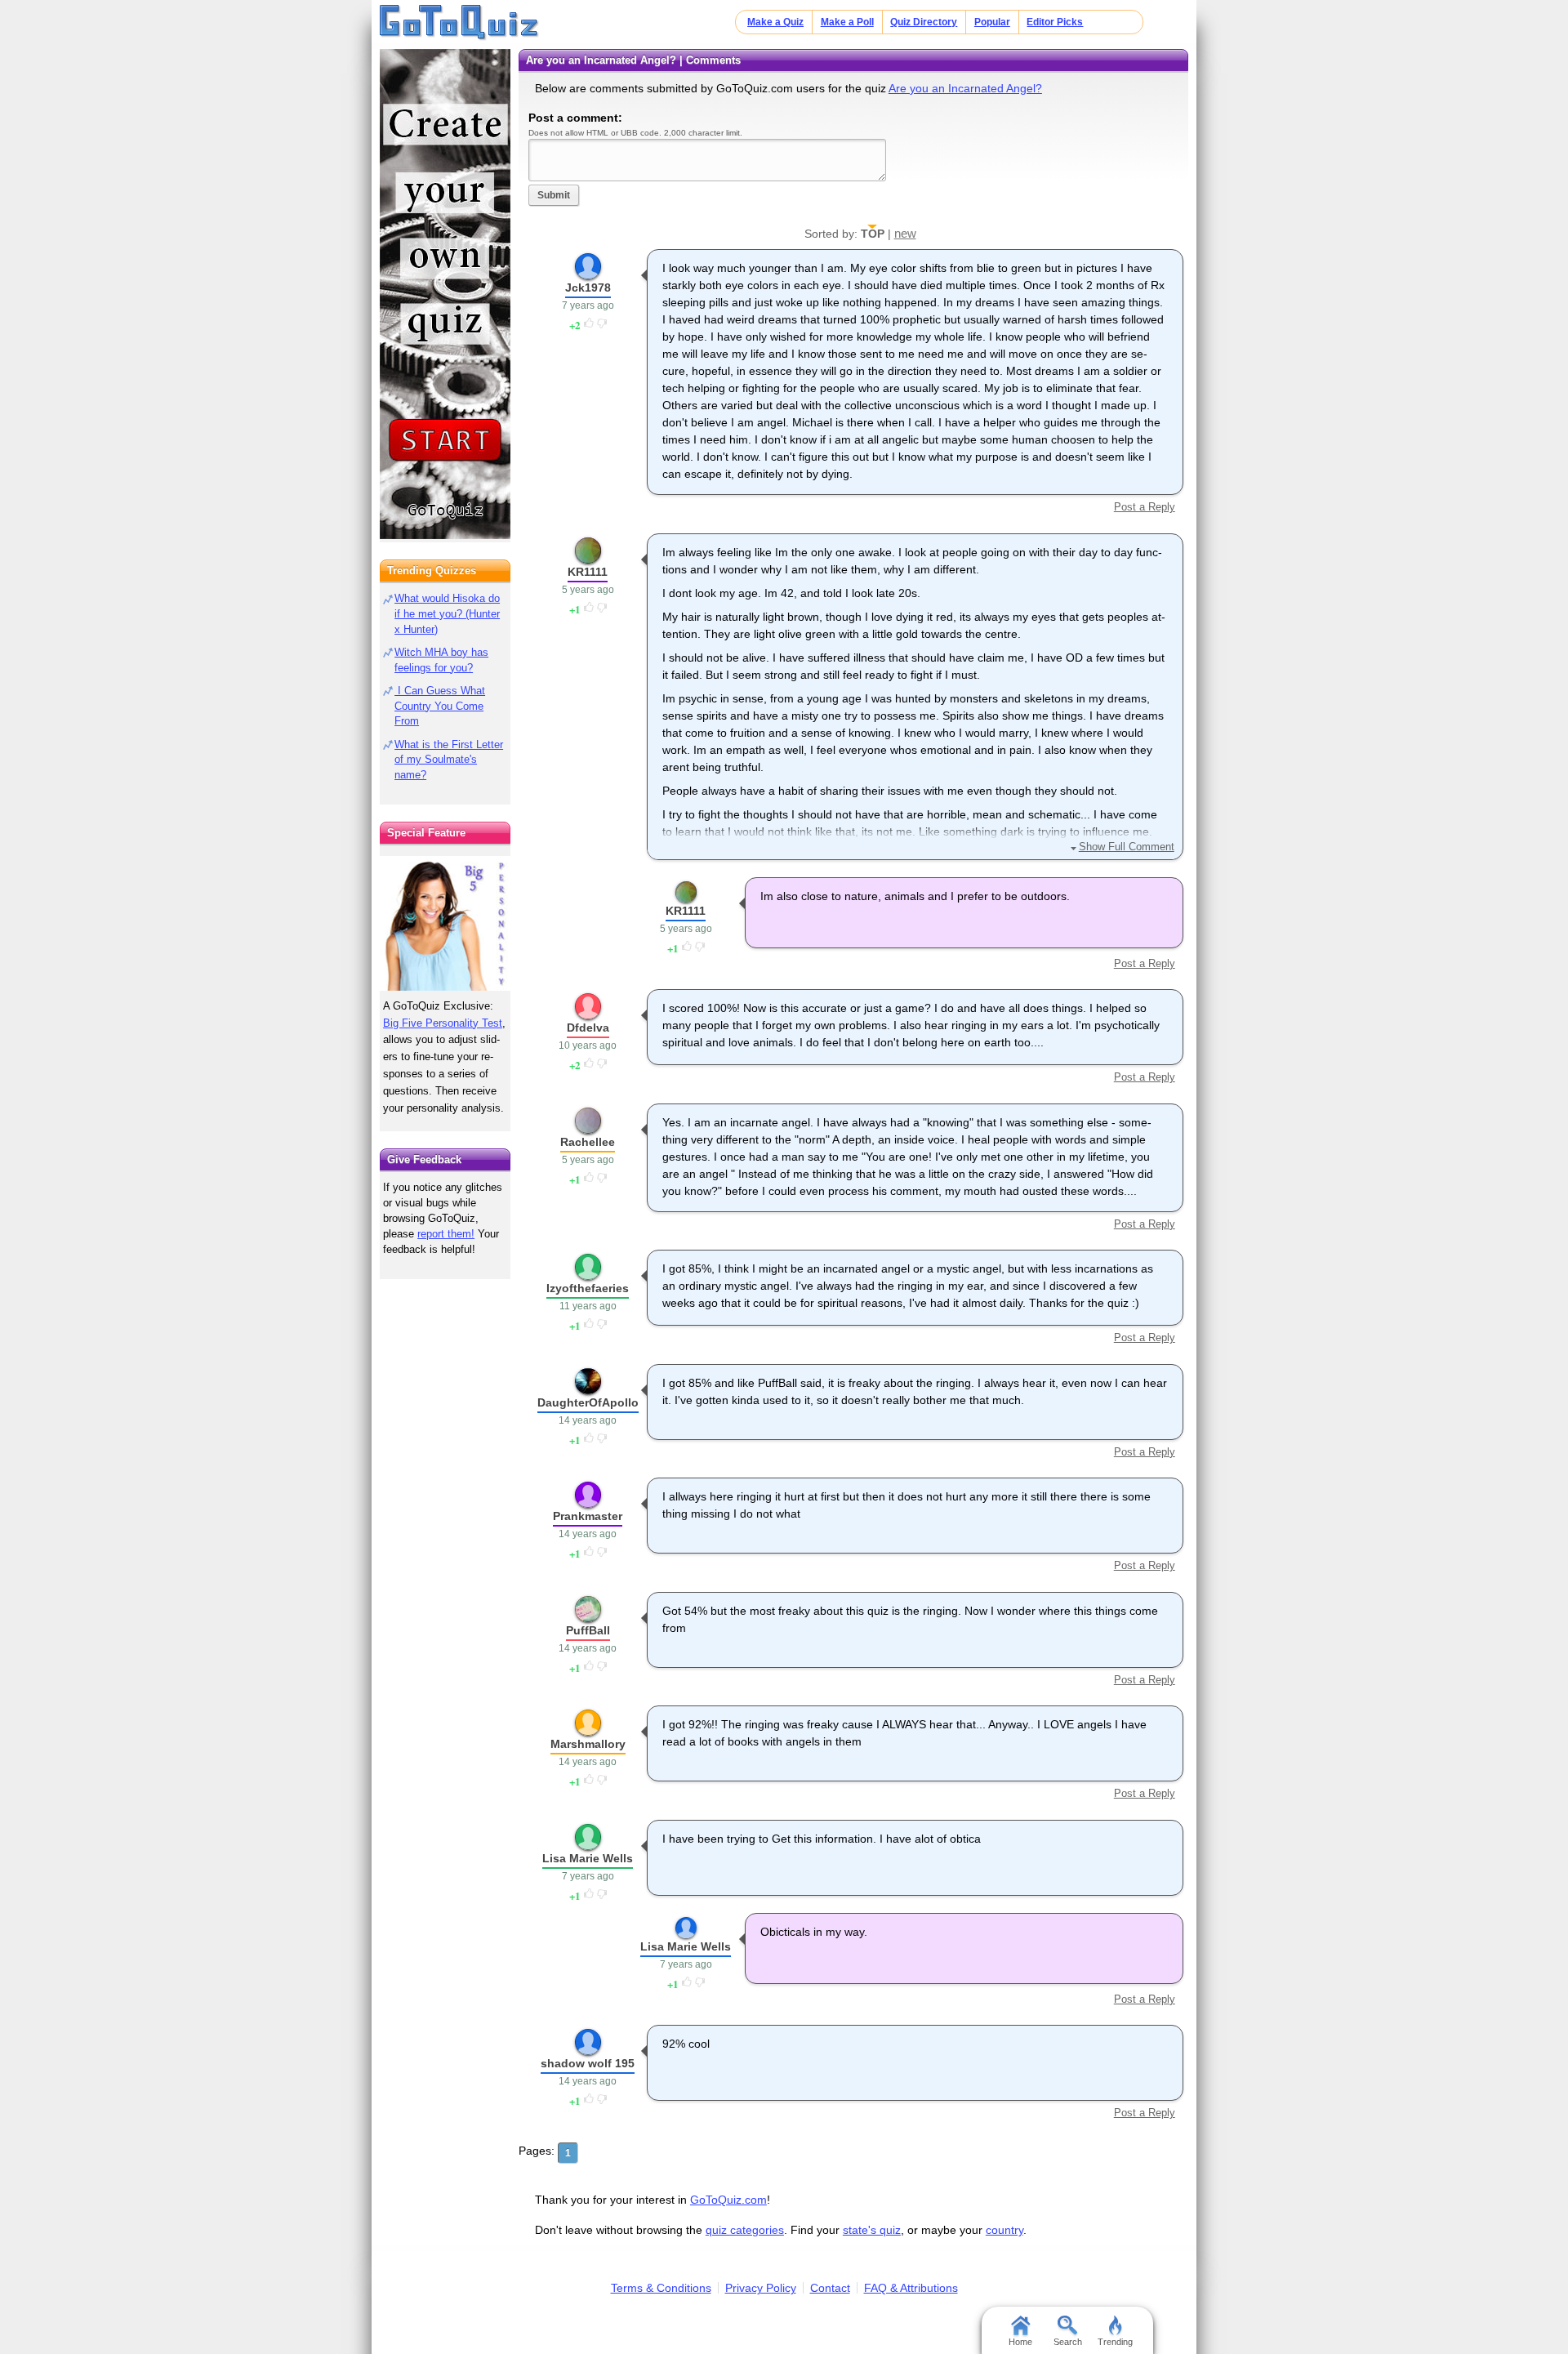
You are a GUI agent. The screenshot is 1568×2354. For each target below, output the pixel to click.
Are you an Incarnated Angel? (965, 88)
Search (1068, 2342)
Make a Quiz (775, 22)
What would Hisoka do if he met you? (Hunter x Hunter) (447, 614)
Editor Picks (1055, 22)
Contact (830, 2288)
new (905, 233)
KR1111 (588, 572)
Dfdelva (588, 1028)
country (1004, 2230)
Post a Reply (1144, 507)
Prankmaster (588, 1516)
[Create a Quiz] (445, 294)
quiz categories (745, 2230)
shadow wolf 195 (588, 2063)
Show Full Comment (1126, 847)
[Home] (459, 23)
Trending (1115, 2342)
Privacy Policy (761, 2288)
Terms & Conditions (661, 2288)
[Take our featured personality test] (445, 923)
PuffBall (588, 1630)
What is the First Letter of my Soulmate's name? (449, 760)
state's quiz (872, 2230)
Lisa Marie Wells (588, 1858)
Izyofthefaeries (588, 1288)
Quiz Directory (924, 22)
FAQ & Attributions (911, 2288)
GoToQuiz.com (728, 2200)
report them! (446, 1234)
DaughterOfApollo (588, 1402)
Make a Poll (847, 22)
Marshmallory (588, 1744)
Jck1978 (588, 288)
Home (1020, 2342)
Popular (992, 22)
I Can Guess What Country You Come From (440, 706)
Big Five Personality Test (443, 1023)
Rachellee (588, 1142)
